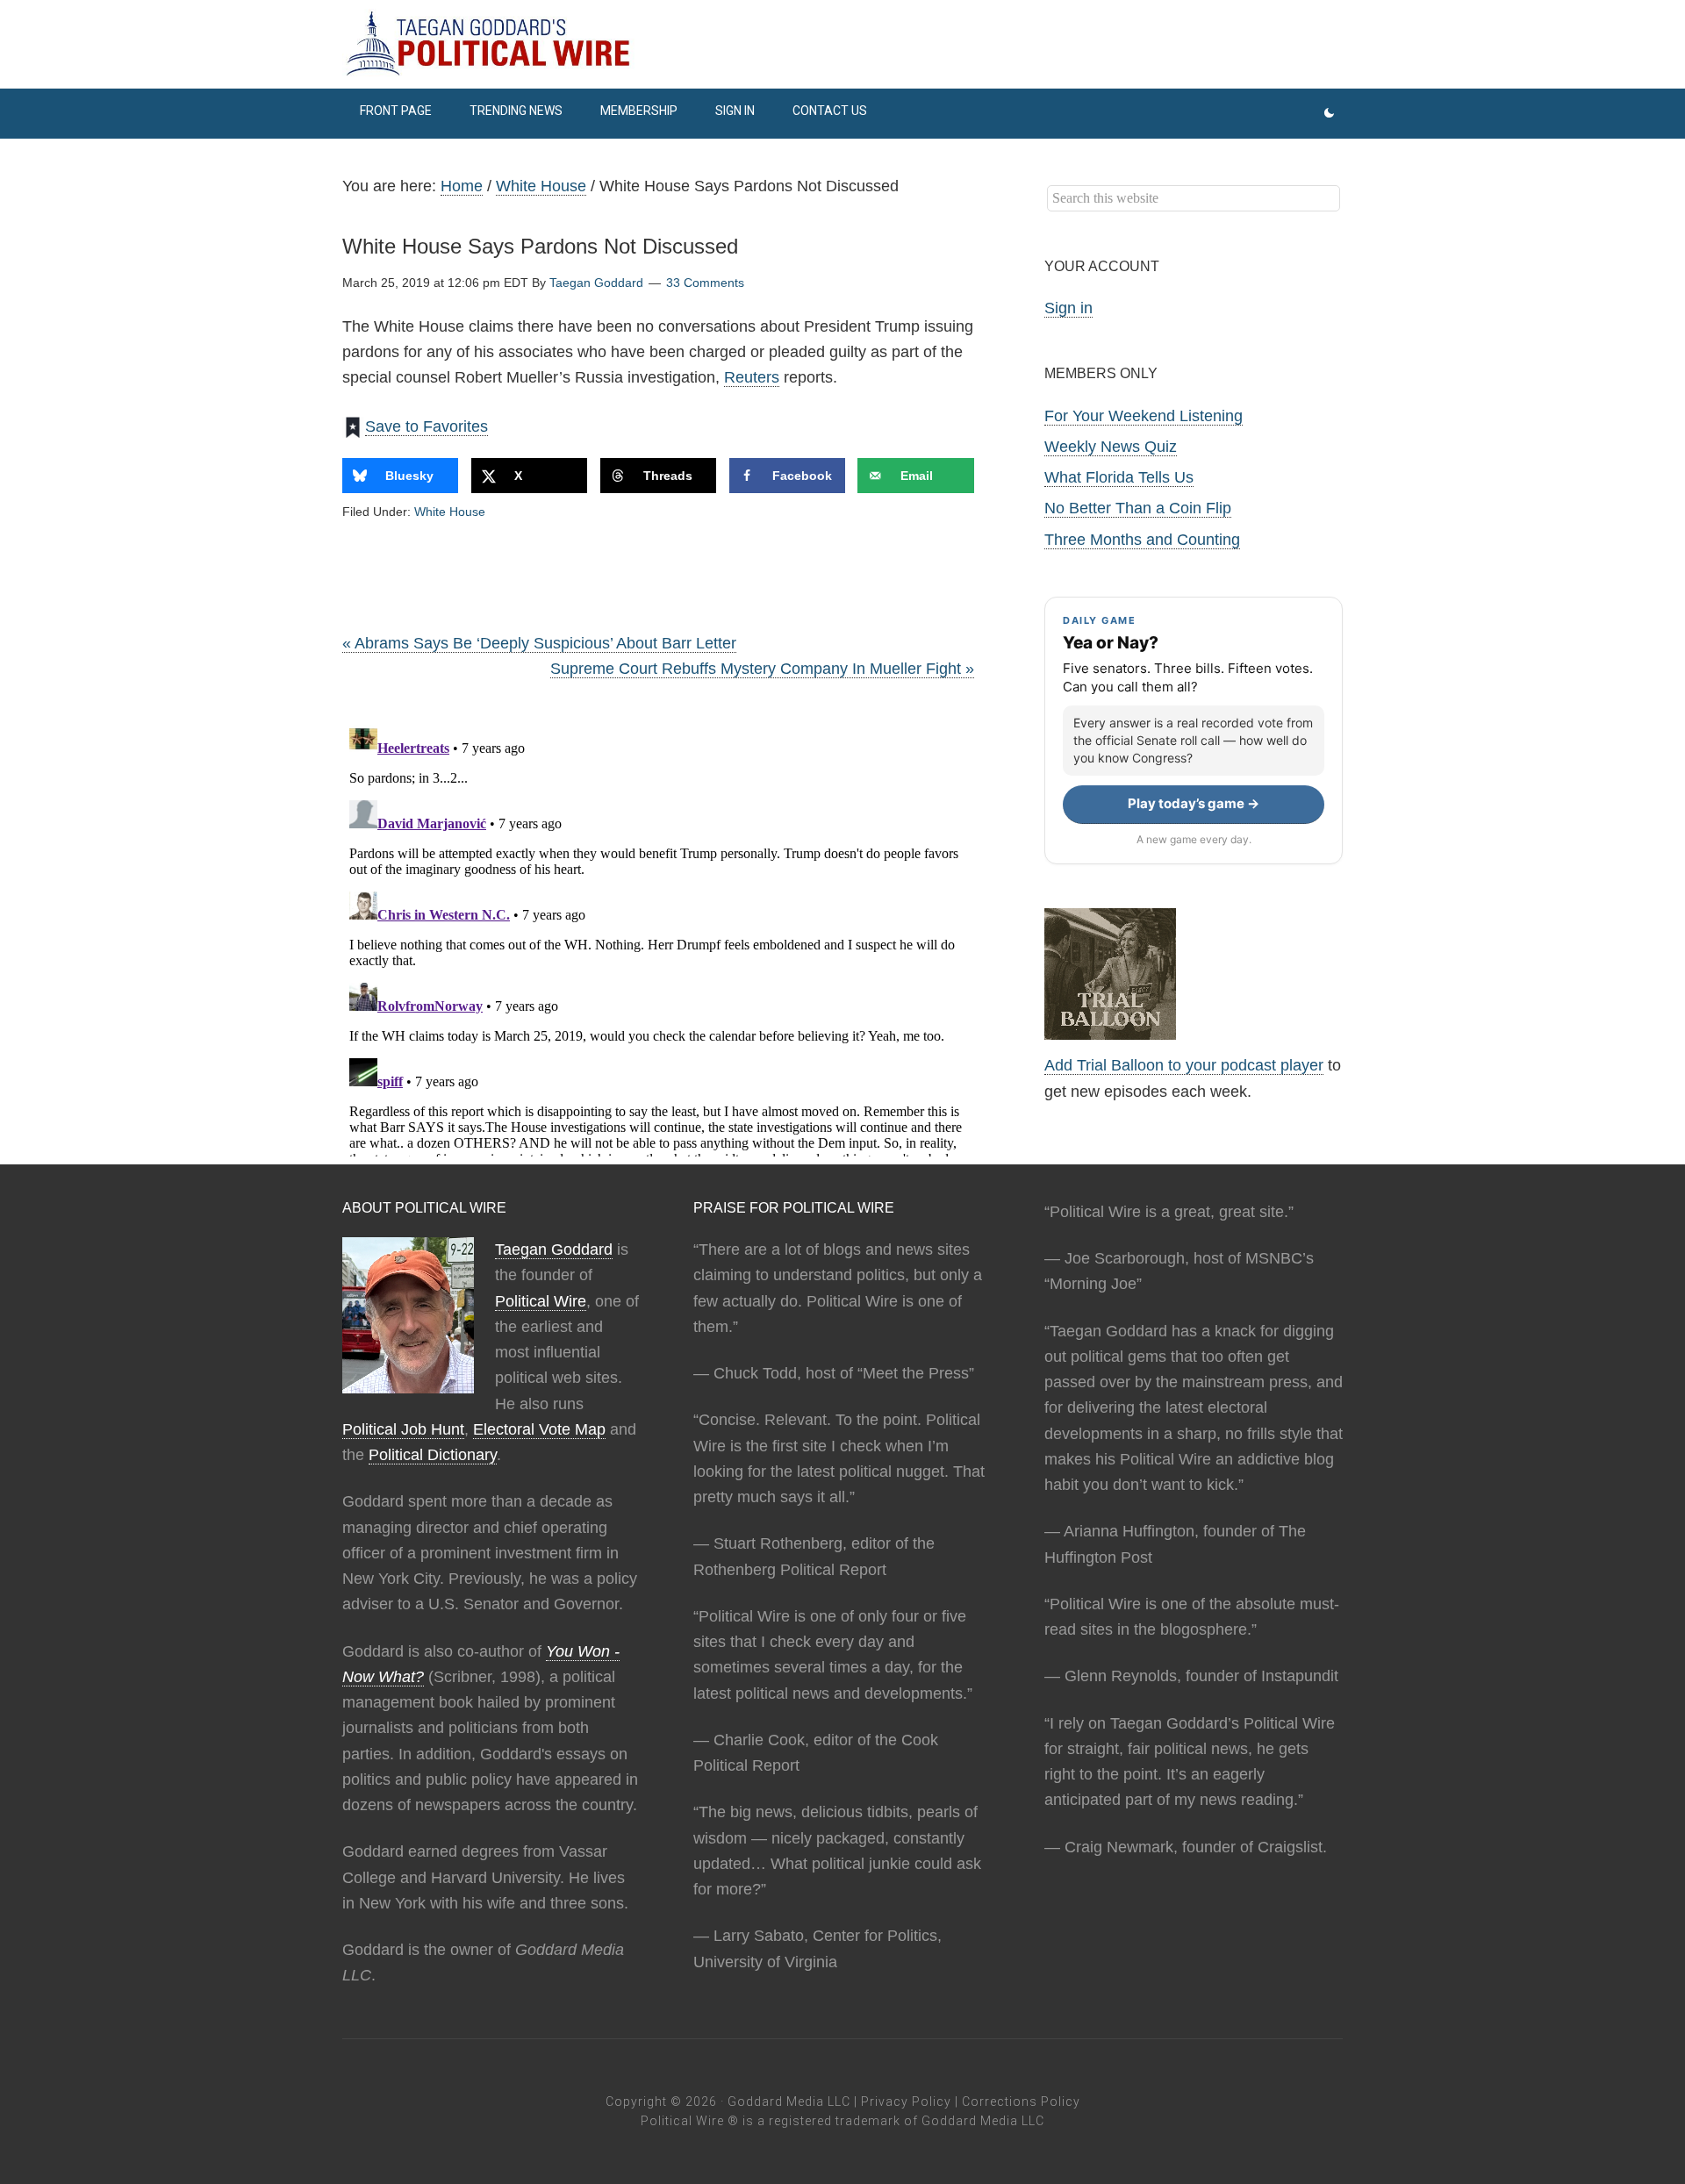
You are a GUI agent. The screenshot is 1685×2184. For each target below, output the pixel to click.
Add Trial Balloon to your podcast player (1184, 1065)
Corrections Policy (1021, 2102)
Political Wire (541, 1301)
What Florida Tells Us (1119, 477)
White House (450, 512)
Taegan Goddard (554, 1250)
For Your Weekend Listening (1144, 416)
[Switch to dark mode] (1329, 114)
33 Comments (705, 283)
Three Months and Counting (1142, 540)
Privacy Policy (906, 2102)
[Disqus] (658, 937)
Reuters (752, 377)
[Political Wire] (842, 44)
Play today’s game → (1194, 803)
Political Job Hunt (403, 1429)
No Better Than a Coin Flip (1138, 508)
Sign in (1068, 308)
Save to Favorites (427, 426)
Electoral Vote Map (539, 1429)
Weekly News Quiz (1111, 447)
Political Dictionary (433, 1455)
